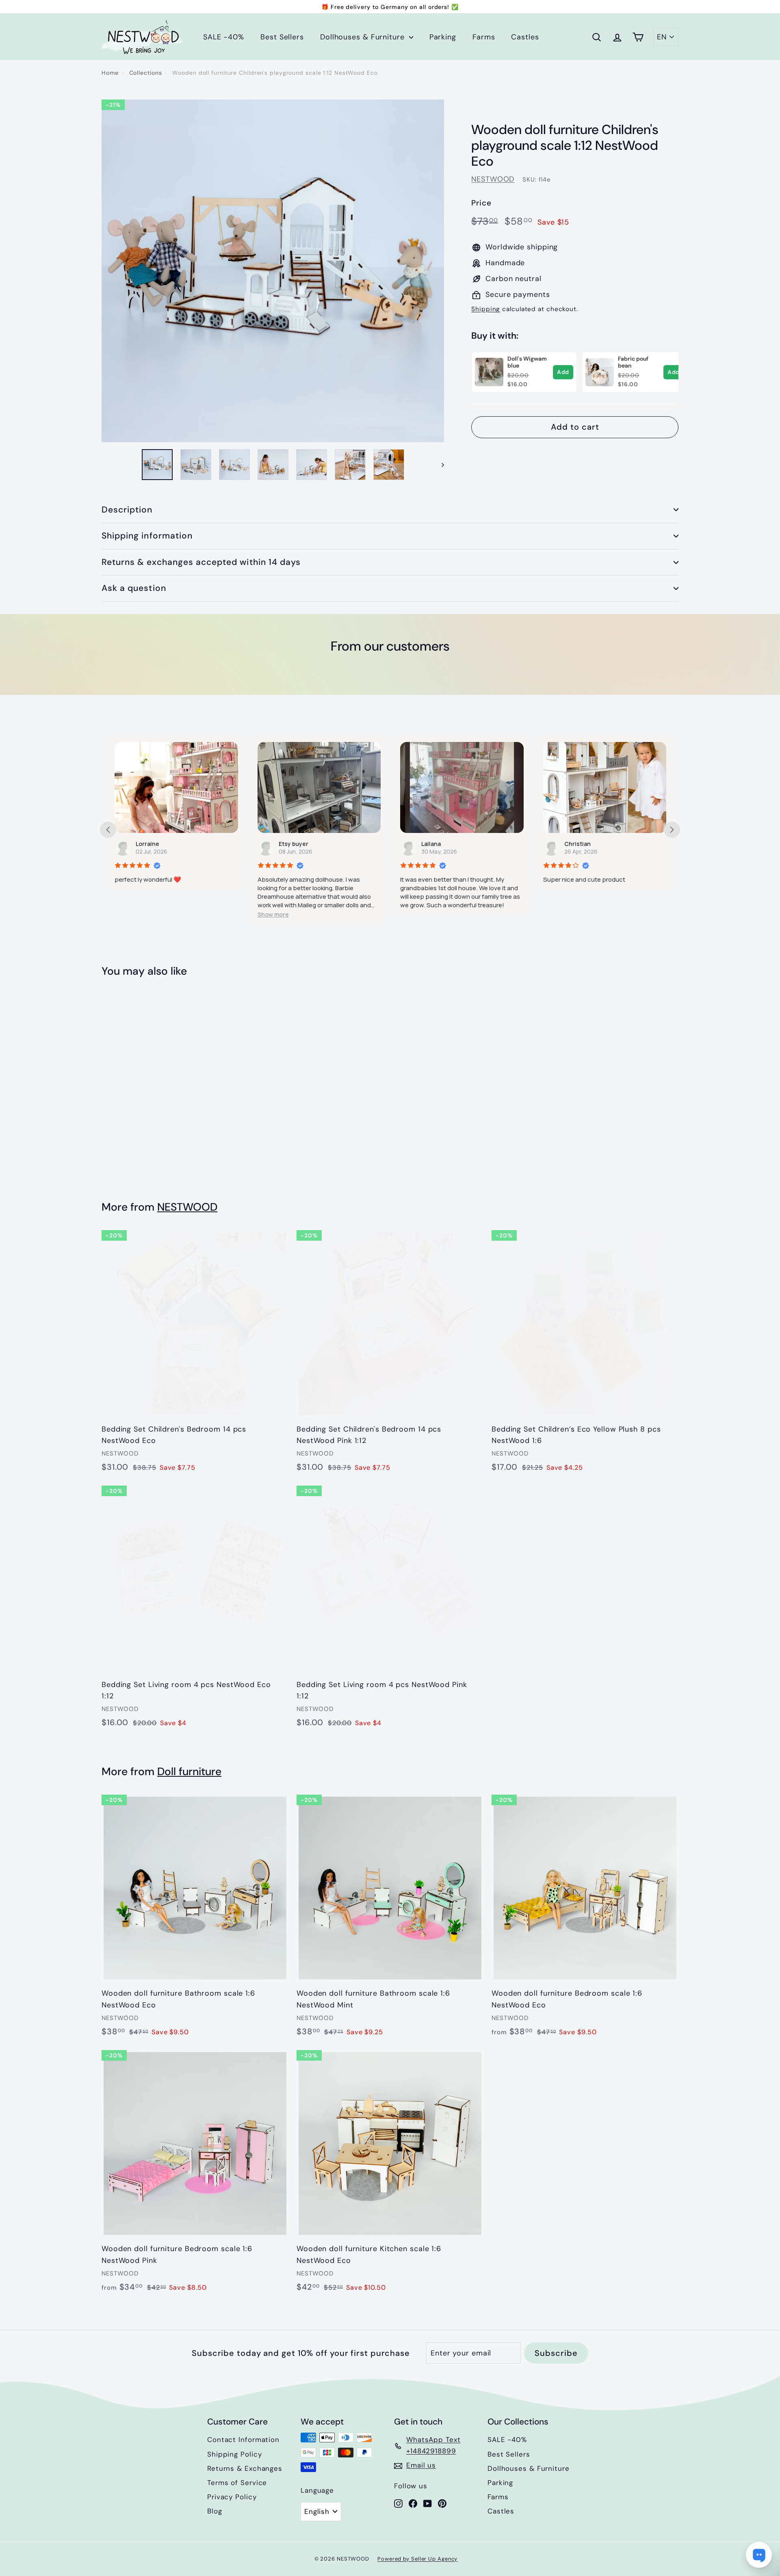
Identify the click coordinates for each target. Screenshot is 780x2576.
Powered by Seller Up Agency (417, 2559)
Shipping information (147, 536)
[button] (130, 914)
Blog (215, 2511)
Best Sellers (282, 37)
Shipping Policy (235, 2454)
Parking (443, 37)
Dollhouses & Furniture (364, 37)
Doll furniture (189, 1771)
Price (481, 203)
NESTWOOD (493, 179)
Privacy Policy (232, 2497)
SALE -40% (224, 37)
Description (127, 510)
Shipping (486, 309)
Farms (484, 37)
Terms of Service (237, 2483)
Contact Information (243, 2440)
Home (110, 73)
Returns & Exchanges (245, 2468)
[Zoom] (273, 271)
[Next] (439, 465)
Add (563, 372)
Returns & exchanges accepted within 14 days (201, 562)
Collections (146, 73)
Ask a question (134, 588)
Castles (525, 37)
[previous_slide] (108, 830)
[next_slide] (672, 830)
